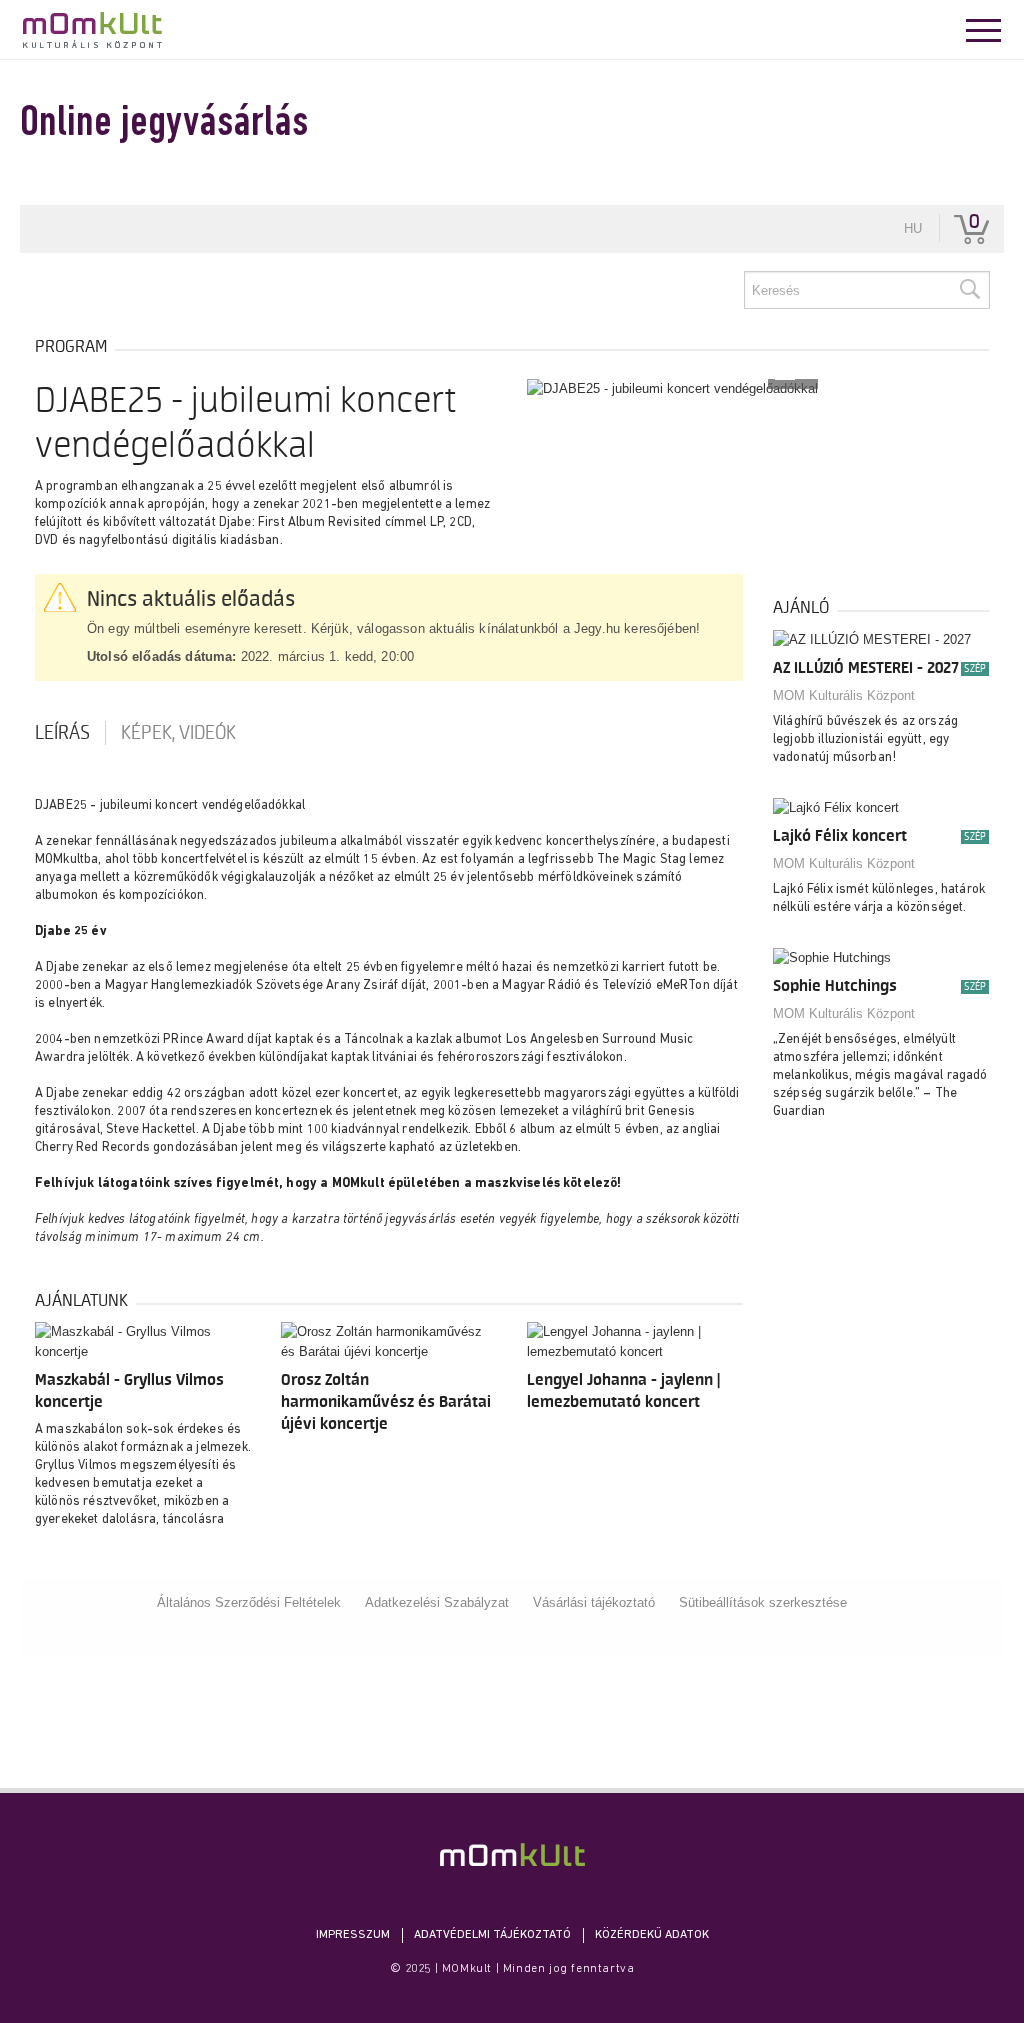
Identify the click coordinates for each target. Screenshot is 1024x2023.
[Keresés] (969, 290)
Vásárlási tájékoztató (594, 1602)
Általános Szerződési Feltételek (249, 1602)
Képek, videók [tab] (178, 733)
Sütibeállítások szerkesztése (763, 1602)
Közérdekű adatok (652, 1935)
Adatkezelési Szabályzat (437, 1602)
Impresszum (353, 1935)
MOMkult (92, 30)
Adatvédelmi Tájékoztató (492, 1935)
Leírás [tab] (62, 733)
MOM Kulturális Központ (844, 695)
